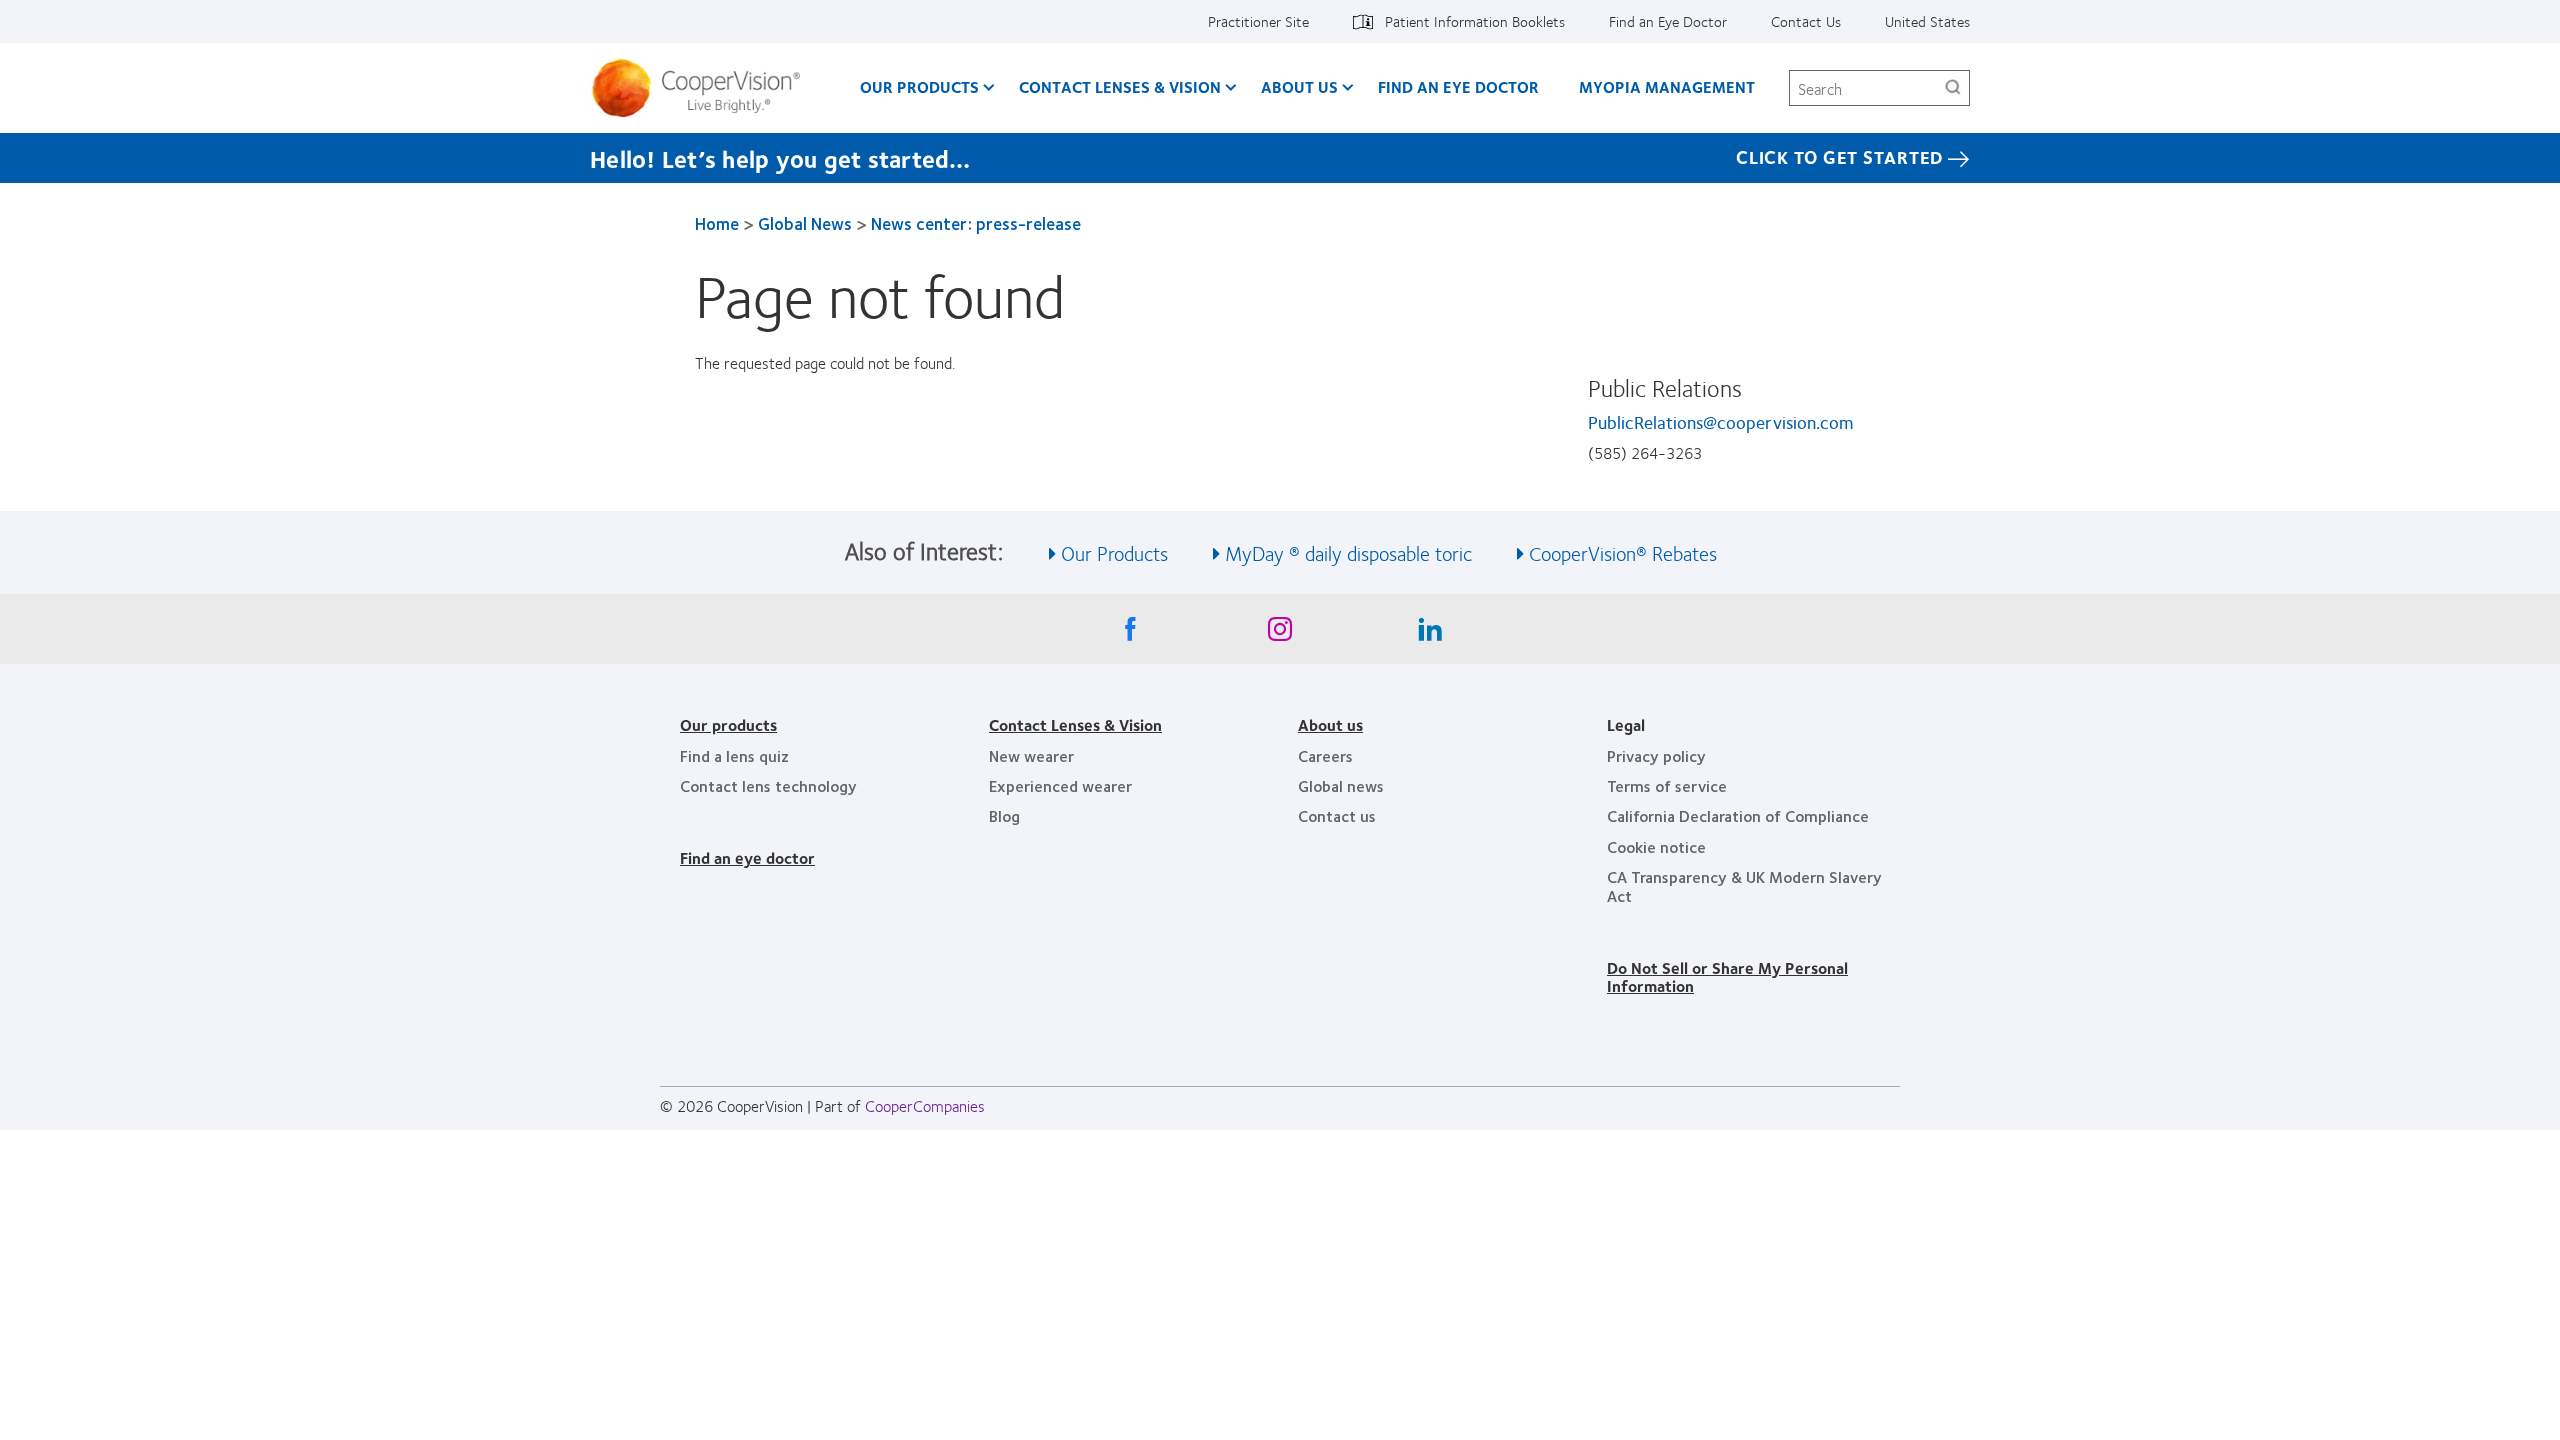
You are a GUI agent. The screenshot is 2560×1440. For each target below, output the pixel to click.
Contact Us (1806, 21)
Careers (1325, 755)
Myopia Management (1667, 86)
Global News (805, 223)
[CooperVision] (703, 88)
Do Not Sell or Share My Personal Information (1727, 976)
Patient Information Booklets (1475, 21)
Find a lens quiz (734, 755)
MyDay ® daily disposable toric (1348, 552)
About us (1330, 724)
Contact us (1337, 815)
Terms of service (1667, 785)
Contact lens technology (768, 785)
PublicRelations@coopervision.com (1720, 422)
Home (717, 223)
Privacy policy (1656, 755)
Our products (728, 724)
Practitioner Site (1258, 21)
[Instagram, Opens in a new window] (1280, 634)
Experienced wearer (1060, 785)
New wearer (1031, 755)
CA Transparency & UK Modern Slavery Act (1744, 885)
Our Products (919, 86)
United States (1927, 21)
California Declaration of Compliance (1738, 815)
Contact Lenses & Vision (1120, 86)
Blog (1004, 815)
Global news (1341, 785)
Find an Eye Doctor (1668, 21)
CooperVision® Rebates (1623, 552)
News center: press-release (976, 223)
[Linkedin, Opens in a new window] (1430, 634)
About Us (1299, 86)
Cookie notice (1656, 846)
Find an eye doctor (747, 857)
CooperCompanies (925, 1105)
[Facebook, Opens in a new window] (1130, 634)
